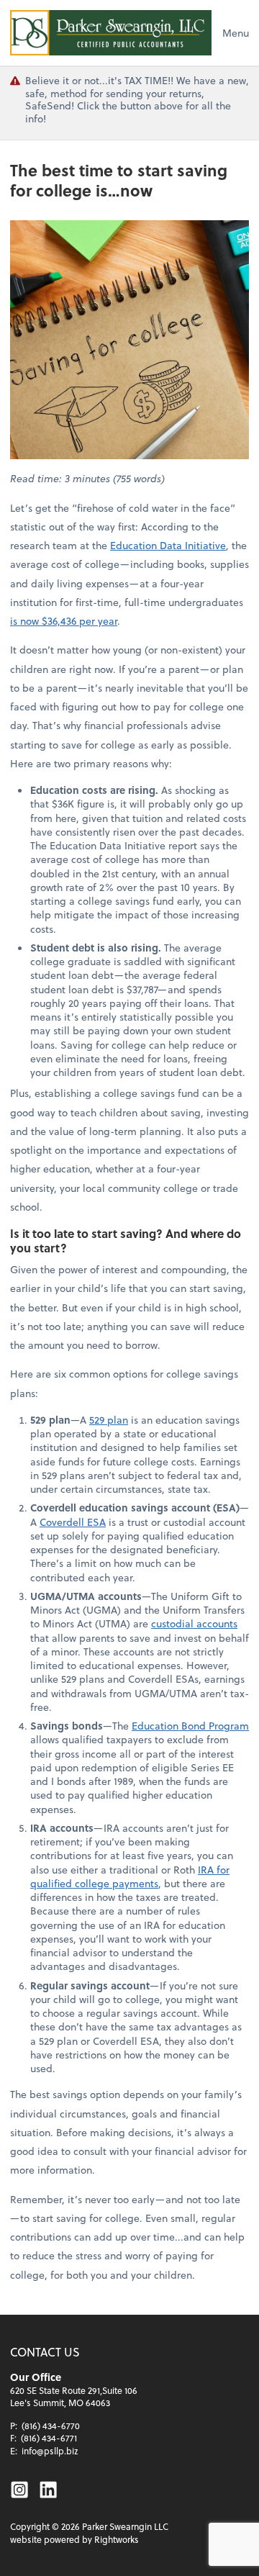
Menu (236, 33)
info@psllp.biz (50, 2451)
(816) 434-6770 (51, 2426)
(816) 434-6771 (49, 2438)
